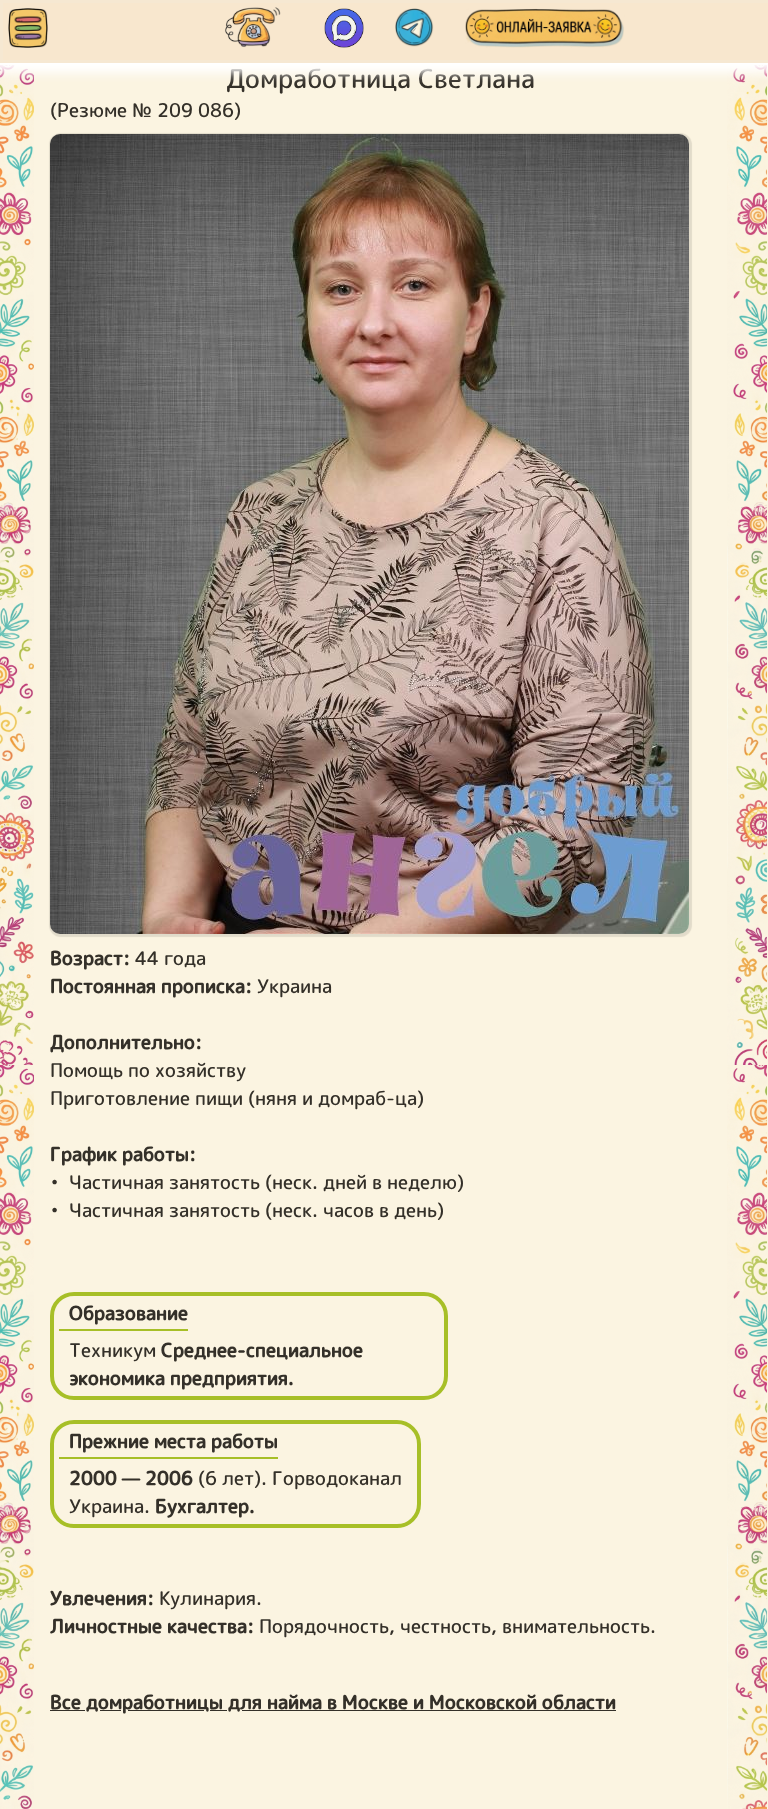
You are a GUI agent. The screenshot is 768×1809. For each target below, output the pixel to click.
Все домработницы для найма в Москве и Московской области (333, 1702)
